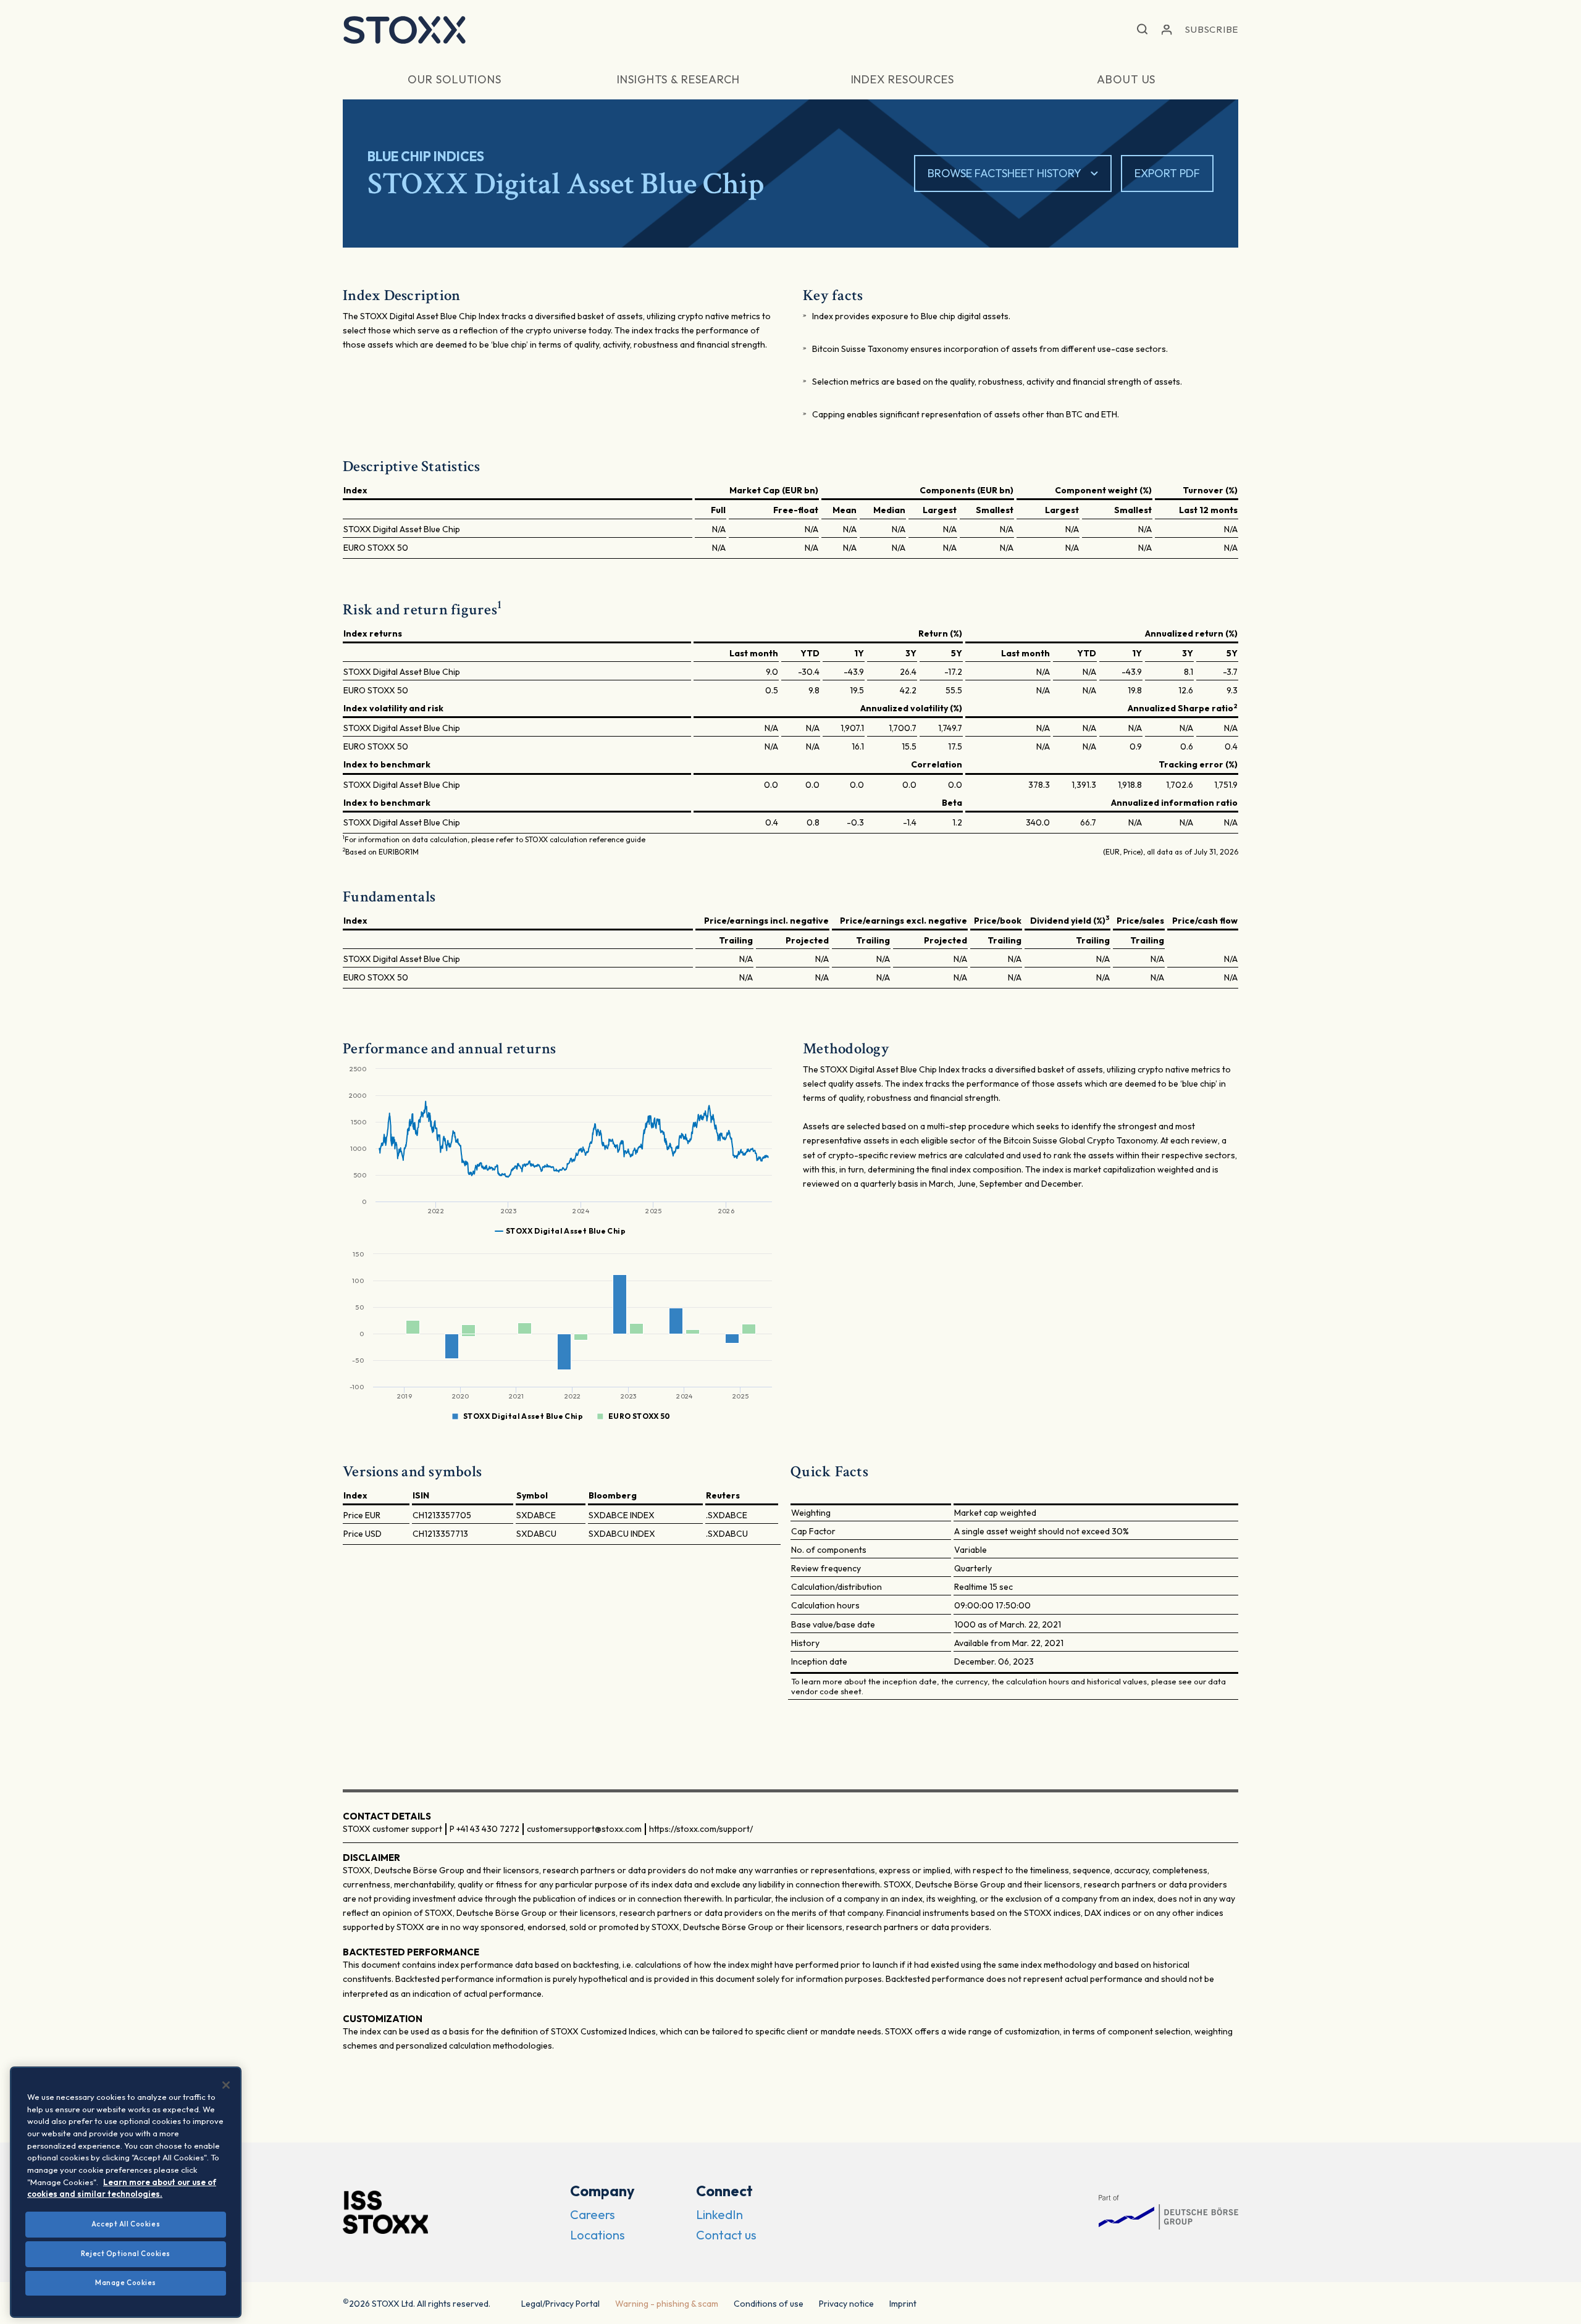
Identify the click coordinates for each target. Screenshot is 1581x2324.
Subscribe (1212, 29)
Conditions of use (769, 2304)
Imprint (903, 2304)
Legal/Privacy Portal (560, 2304)
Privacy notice (846, 2304)
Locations (598, 2235)
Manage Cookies (126, 2283)
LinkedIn (719, 2214)
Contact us (726, 2235)
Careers (593, 2214)
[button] (1142, 30)
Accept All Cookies (126, 2224)
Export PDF (1167, 173)
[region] (126, 2192)
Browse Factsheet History (1004, 173)
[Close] (226, 2085)
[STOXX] (405, 30)
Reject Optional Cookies (126, 2254)
